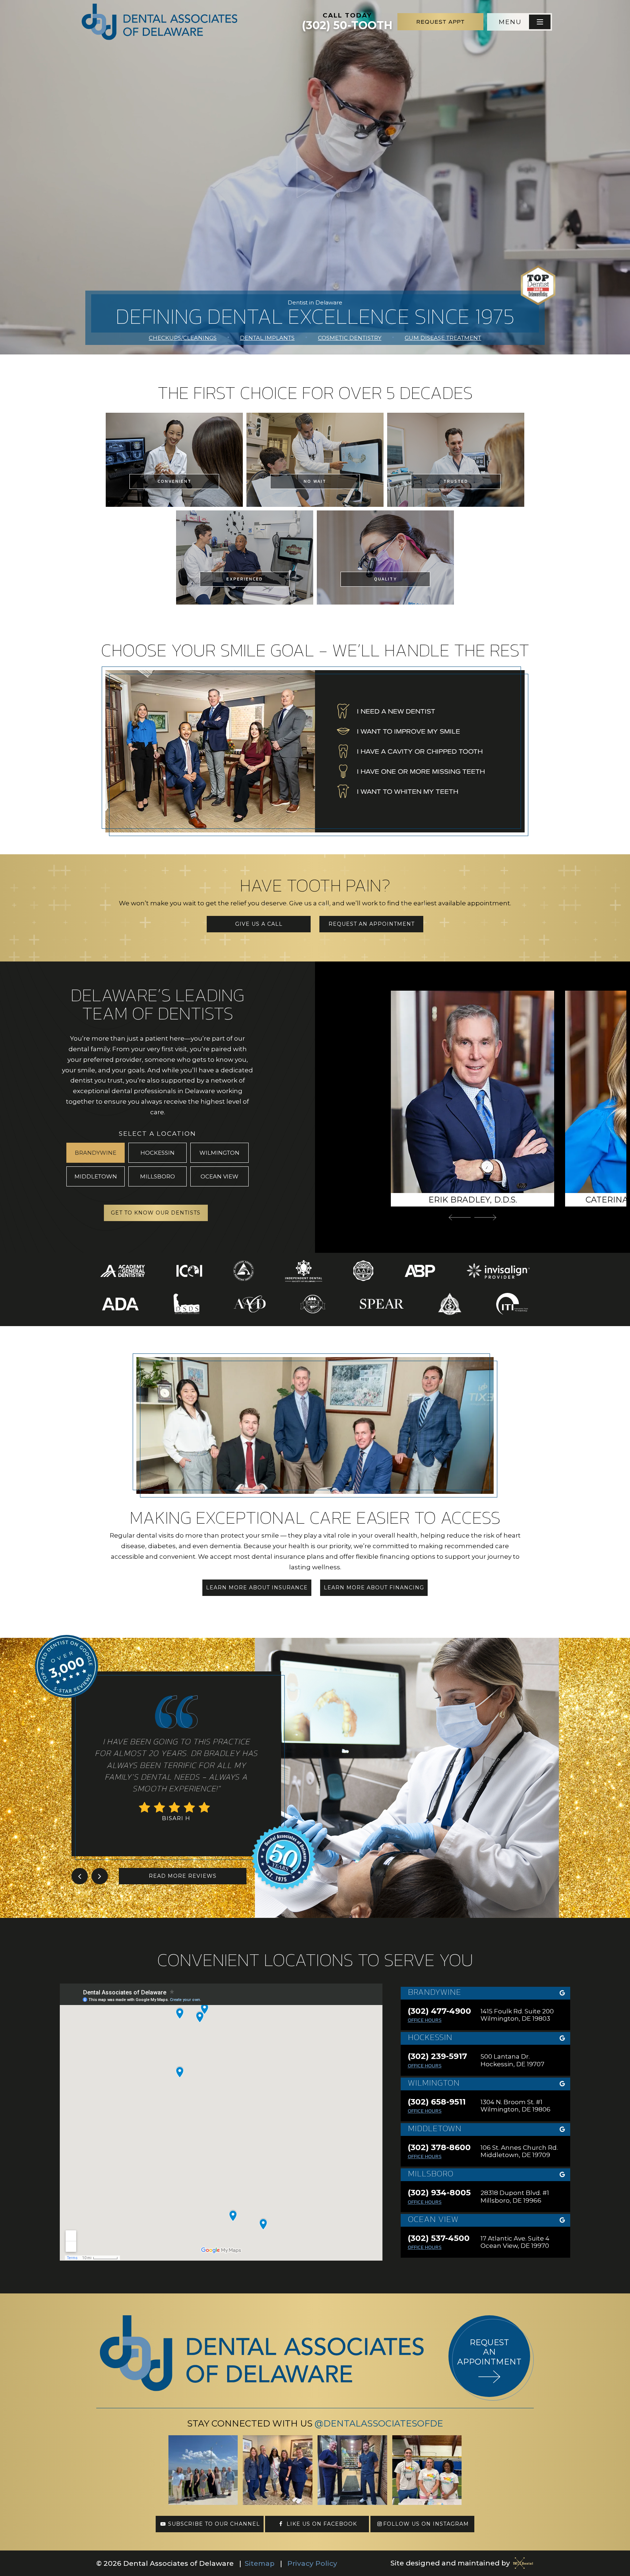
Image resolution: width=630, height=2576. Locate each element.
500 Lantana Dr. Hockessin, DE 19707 (512, 2060)
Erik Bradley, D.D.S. (473, 1200)
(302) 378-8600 (439, 2148)
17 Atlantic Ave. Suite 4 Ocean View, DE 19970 (515, 2242)
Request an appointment (489, 2352)
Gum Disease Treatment (443, 338)
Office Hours (425, 2020)
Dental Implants (267, 338)
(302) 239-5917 (437, 2056)
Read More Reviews (183, 1876)
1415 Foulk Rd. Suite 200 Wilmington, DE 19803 (517, 2015)
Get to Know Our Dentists (156, 1213)
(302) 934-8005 (439, 2193)
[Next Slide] (485, 1217)
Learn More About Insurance (257, 1588)
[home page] (160, 22)
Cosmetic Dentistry (350, 338)
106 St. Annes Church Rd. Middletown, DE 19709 (519, 2151)
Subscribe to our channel (213, 2524)
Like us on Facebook (321, 2524)
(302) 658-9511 (437, 2102)
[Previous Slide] (460, 1217)
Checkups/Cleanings (183, 338)
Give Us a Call (259, 924)
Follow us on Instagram (426, 2524)
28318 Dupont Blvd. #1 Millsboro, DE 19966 (515, 2196)
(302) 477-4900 (439, 2011)
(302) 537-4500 (439, 2238)
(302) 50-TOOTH (347, 22)
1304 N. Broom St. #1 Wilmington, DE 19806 (516, 2106)
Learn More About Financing (374, 1588)
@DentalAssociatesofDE (379, 2423)
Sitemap (260, 2563)
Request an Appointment (372, 924)
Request (441, 22)
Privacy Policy (312, 2563)
